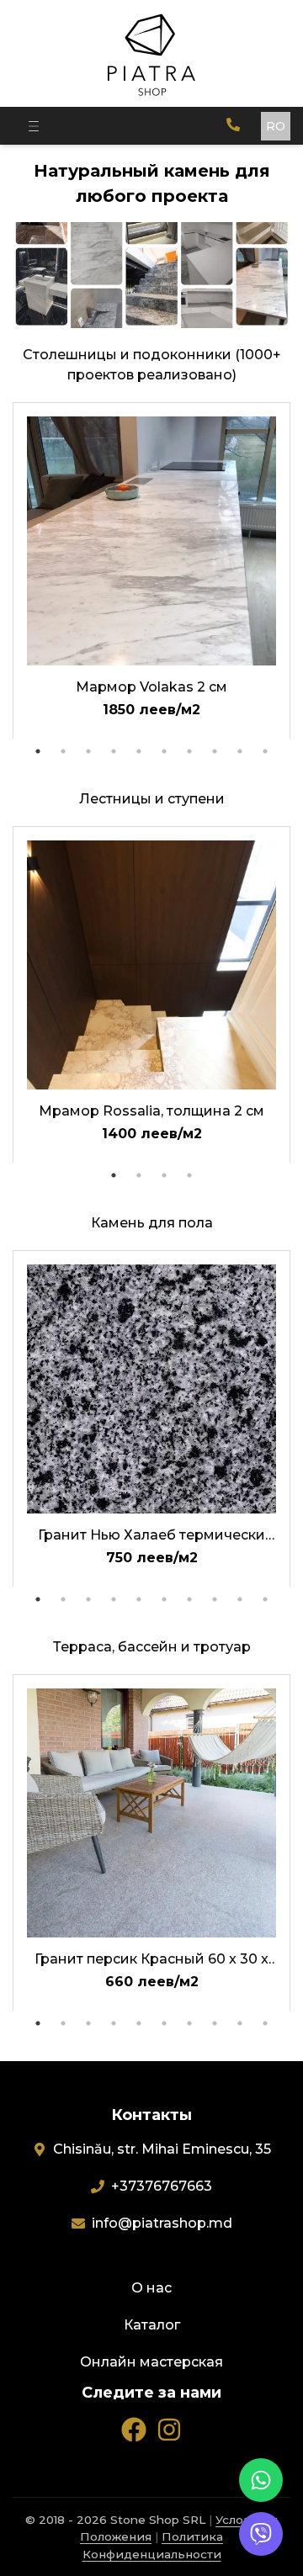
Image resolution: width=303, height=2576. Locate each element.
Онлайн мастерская (151, 2362)
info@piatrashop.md (162, 2223)
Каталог (152, 2325)
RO (276, 126)
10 (265, 751)
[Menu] (34, 126)
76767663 (162, 2186)
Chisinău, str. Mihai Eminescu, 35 (162, 2149)
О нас (151, 2288)
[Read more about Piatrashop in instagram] (169, 2430)
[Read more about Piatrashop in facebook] (134, 2430)
